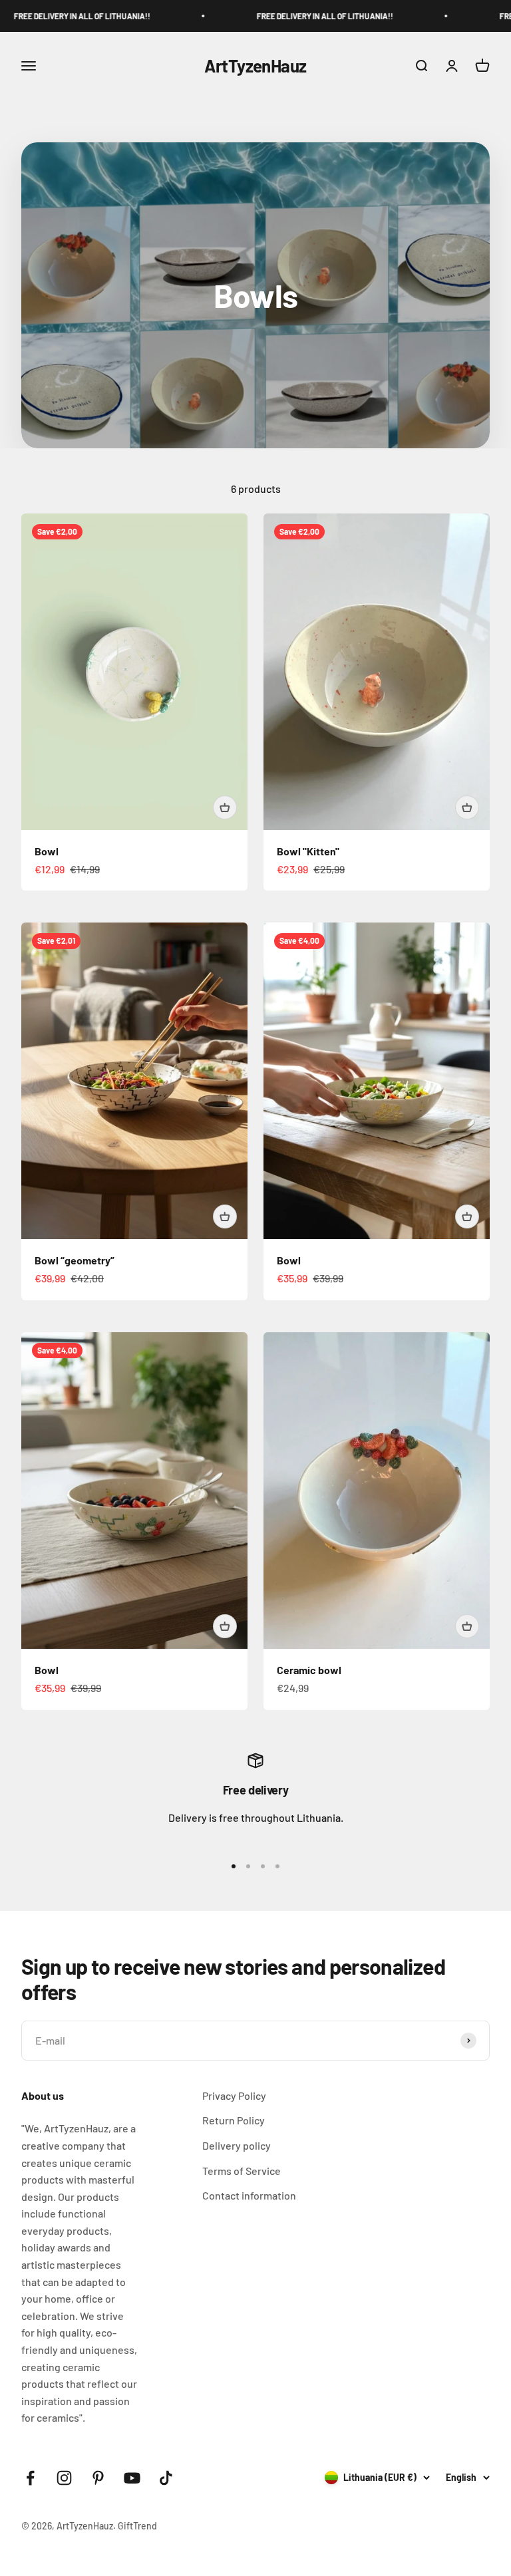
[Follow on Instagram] (64, 2478)
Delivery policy (237, 2145)
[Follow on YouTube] (132, 2478)
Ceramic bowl (309, 1670)
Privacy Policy (234, 2095)
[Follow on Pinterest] (98, 2478)
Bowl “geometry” (75, 1260)
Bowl (47, 851)
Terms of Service (242, 2171)
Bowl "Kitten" (308, 851)
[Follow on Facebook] (30, 2478)
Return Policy (234, 2120)
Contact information (249, 2195)
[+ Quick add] (225, 807)
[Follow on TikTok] (166, 2478)
